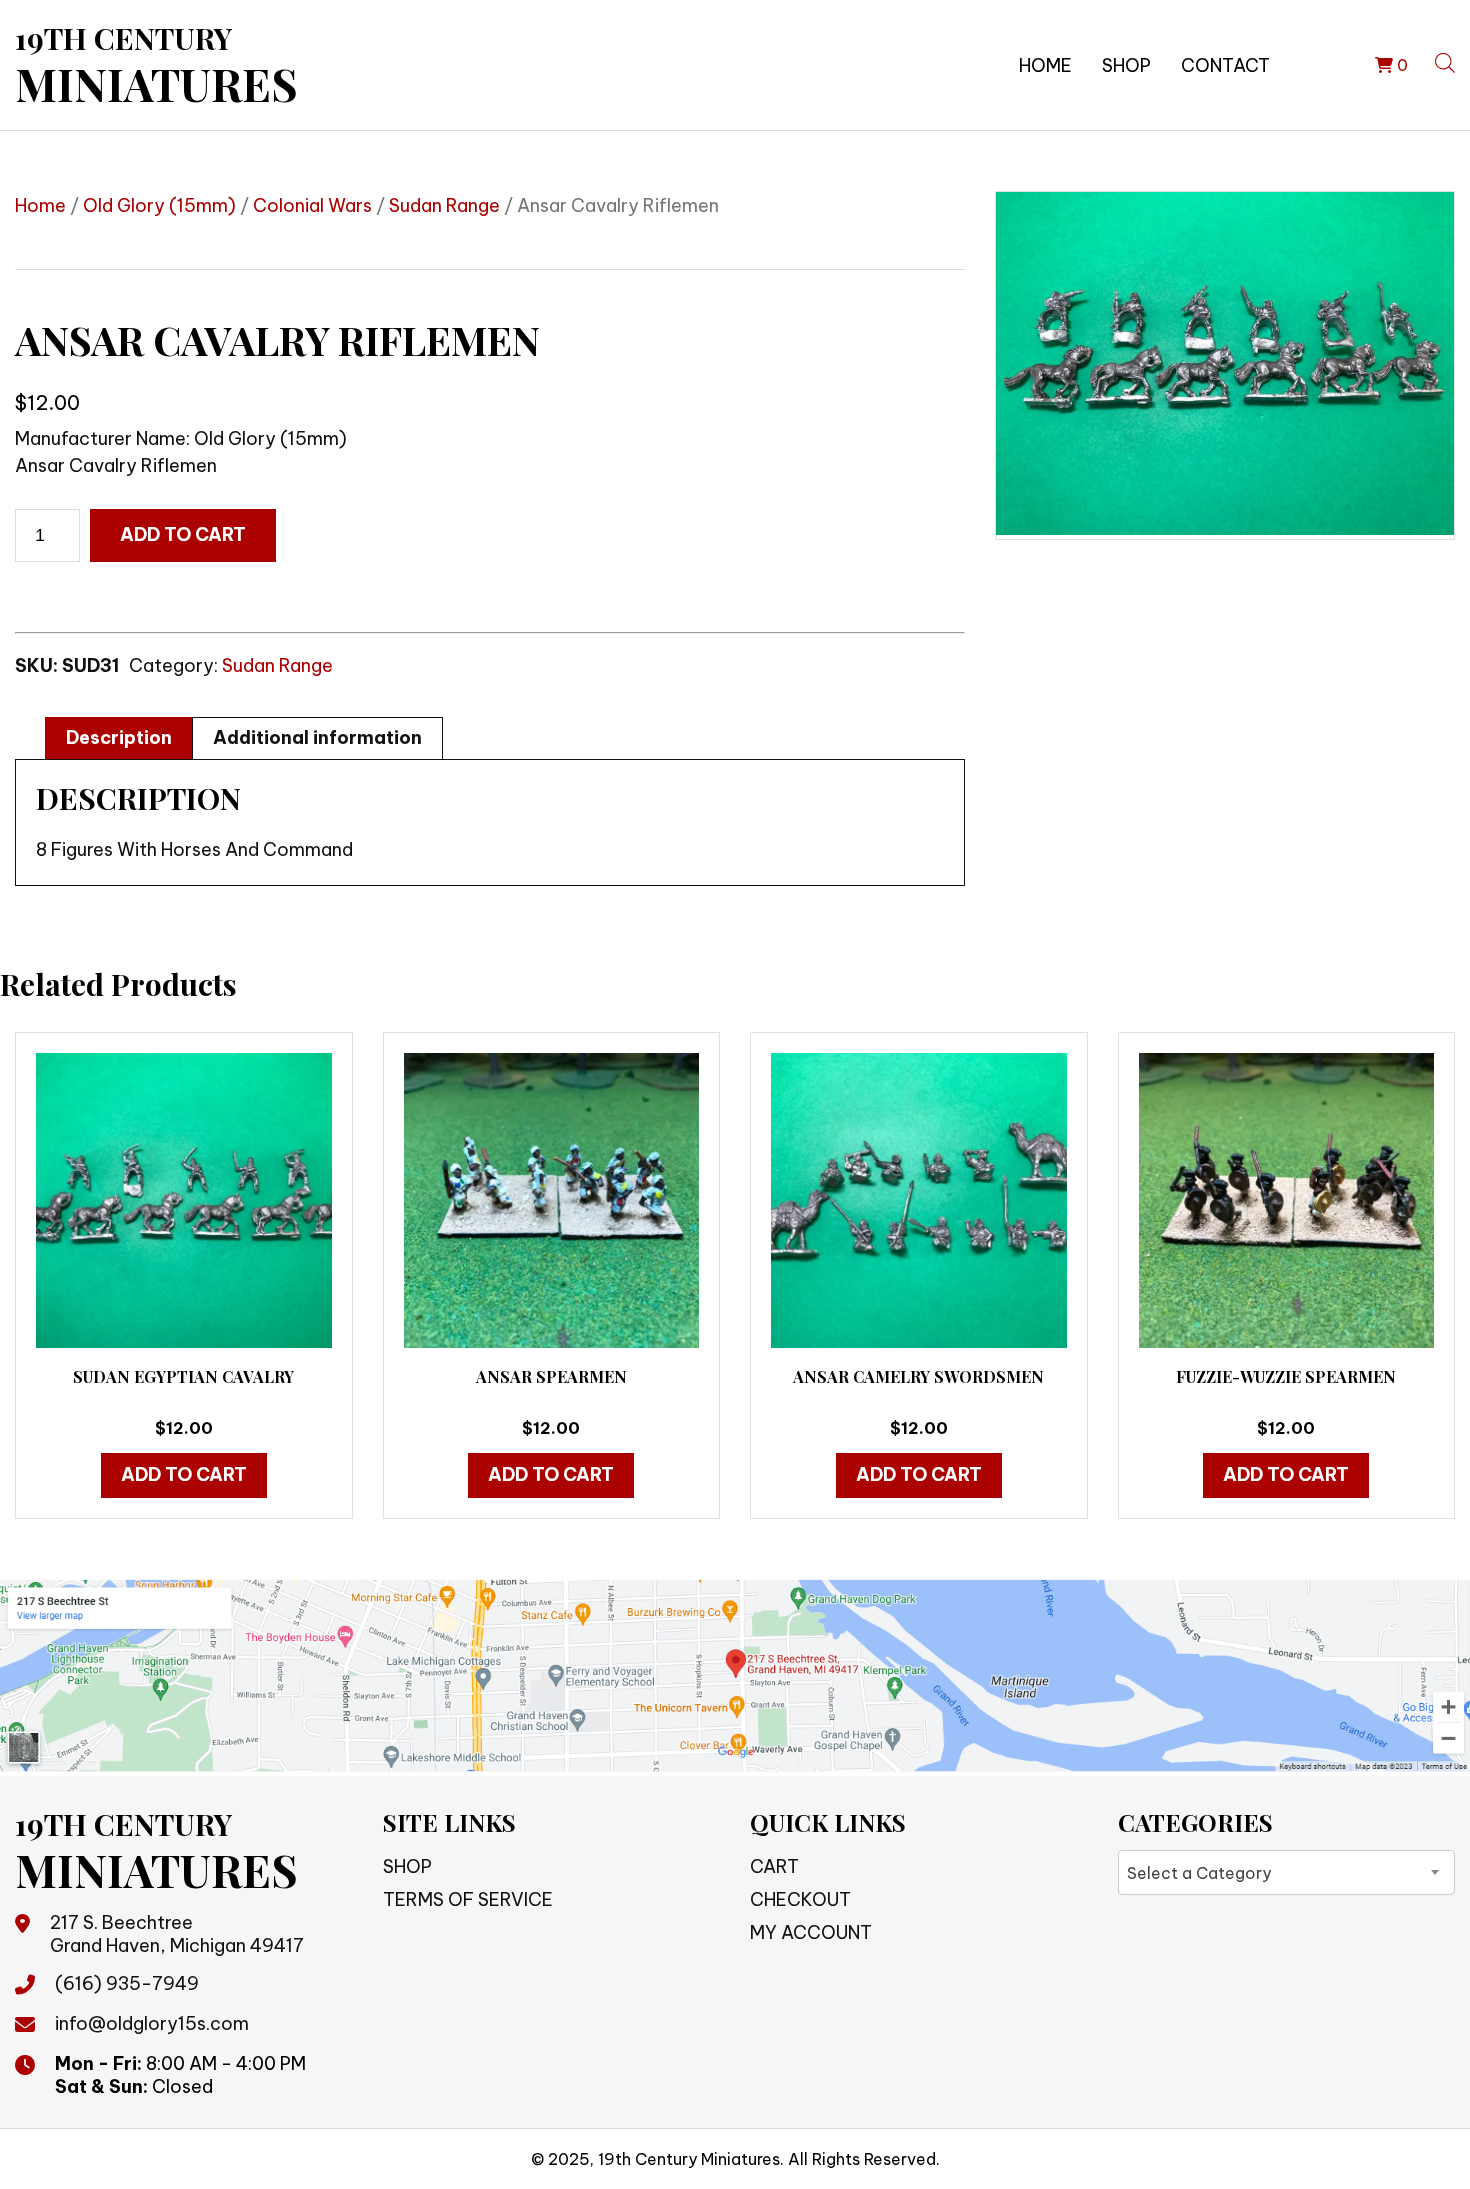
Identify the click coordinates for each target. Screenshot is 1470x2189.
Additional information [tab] (317, 737)
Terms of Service (468, 1899)
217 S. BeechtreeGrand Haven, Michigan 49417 (177, 1934)
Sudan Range (444, 205)
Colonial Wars (312, 205)
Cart (774, 1866)
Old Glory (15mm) (159, 205)
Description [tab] (119, 737)
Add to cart (183, 534)
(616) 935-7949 (127, 1983)
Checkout (800, 1899)
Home (1045, 65)
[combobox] (1287, 1872)
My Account (811, 1932)
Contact (1225, 65)
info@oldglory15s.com (152, 2023)
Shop (1126, 65)
